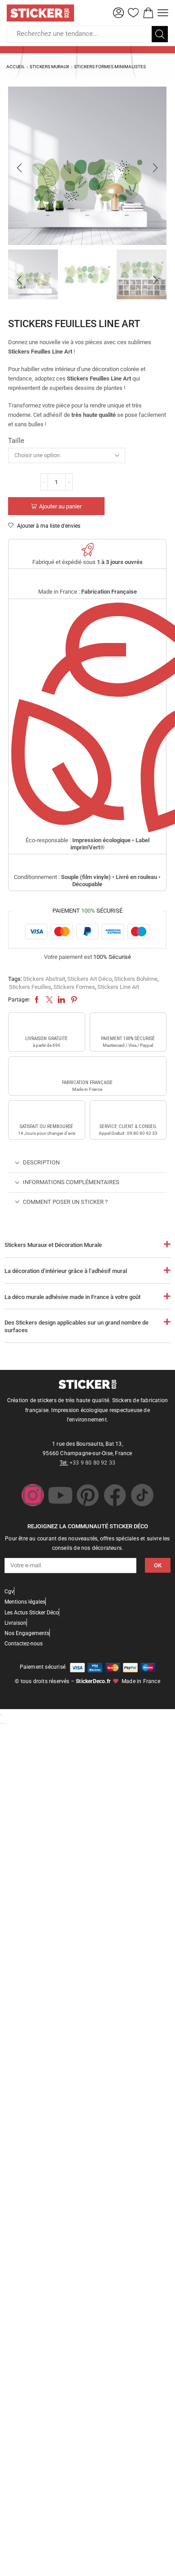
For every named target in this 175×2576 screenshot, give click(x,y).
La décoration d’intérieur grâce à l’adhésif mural (66, 1271)
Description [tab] (41, 1162)
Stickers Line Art (118, 987)
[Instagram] (33, 1495)
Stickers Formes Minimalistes (110, 67)
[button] (118, 13)
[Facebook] (115, 1495)
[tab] (87, 1163)
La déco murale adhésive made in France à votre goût (72, 1297)
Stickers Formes (74, 987)
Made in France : (87, 592)
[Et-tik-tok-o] (142, 1495)
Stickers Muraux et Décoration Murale (53, 1245)
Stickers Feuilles (30, 987)
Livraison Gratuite (46, 1039)
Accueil (15, 67)
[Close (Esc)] (1, 1715)
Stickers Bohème (136, 979)
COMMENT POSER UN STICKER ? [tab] (65, 1202)
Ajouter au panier (60, 506)
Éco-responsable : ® (87, 844)
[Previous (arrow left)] (1, 1723)
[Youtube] (60, 1495)
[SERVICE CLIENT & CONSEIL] (128, 1113)
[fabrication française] (87, 1069)
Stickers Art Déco (90, 979)
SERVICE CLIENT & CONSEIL (128, 1126)
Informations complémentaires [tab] (71, 1182)
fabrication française (87, 1082)
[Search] (160, 34)
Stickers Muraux (49, 67)
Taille (16, 441)
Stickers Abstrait (44, 979)
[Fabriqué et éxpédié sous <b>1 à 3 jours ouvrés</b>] (87, 550)
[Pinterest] (87, 1495)
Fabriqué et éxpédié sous (87, 562)
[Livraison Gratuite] (47, 1025)
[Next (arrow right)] (4, 1723)
